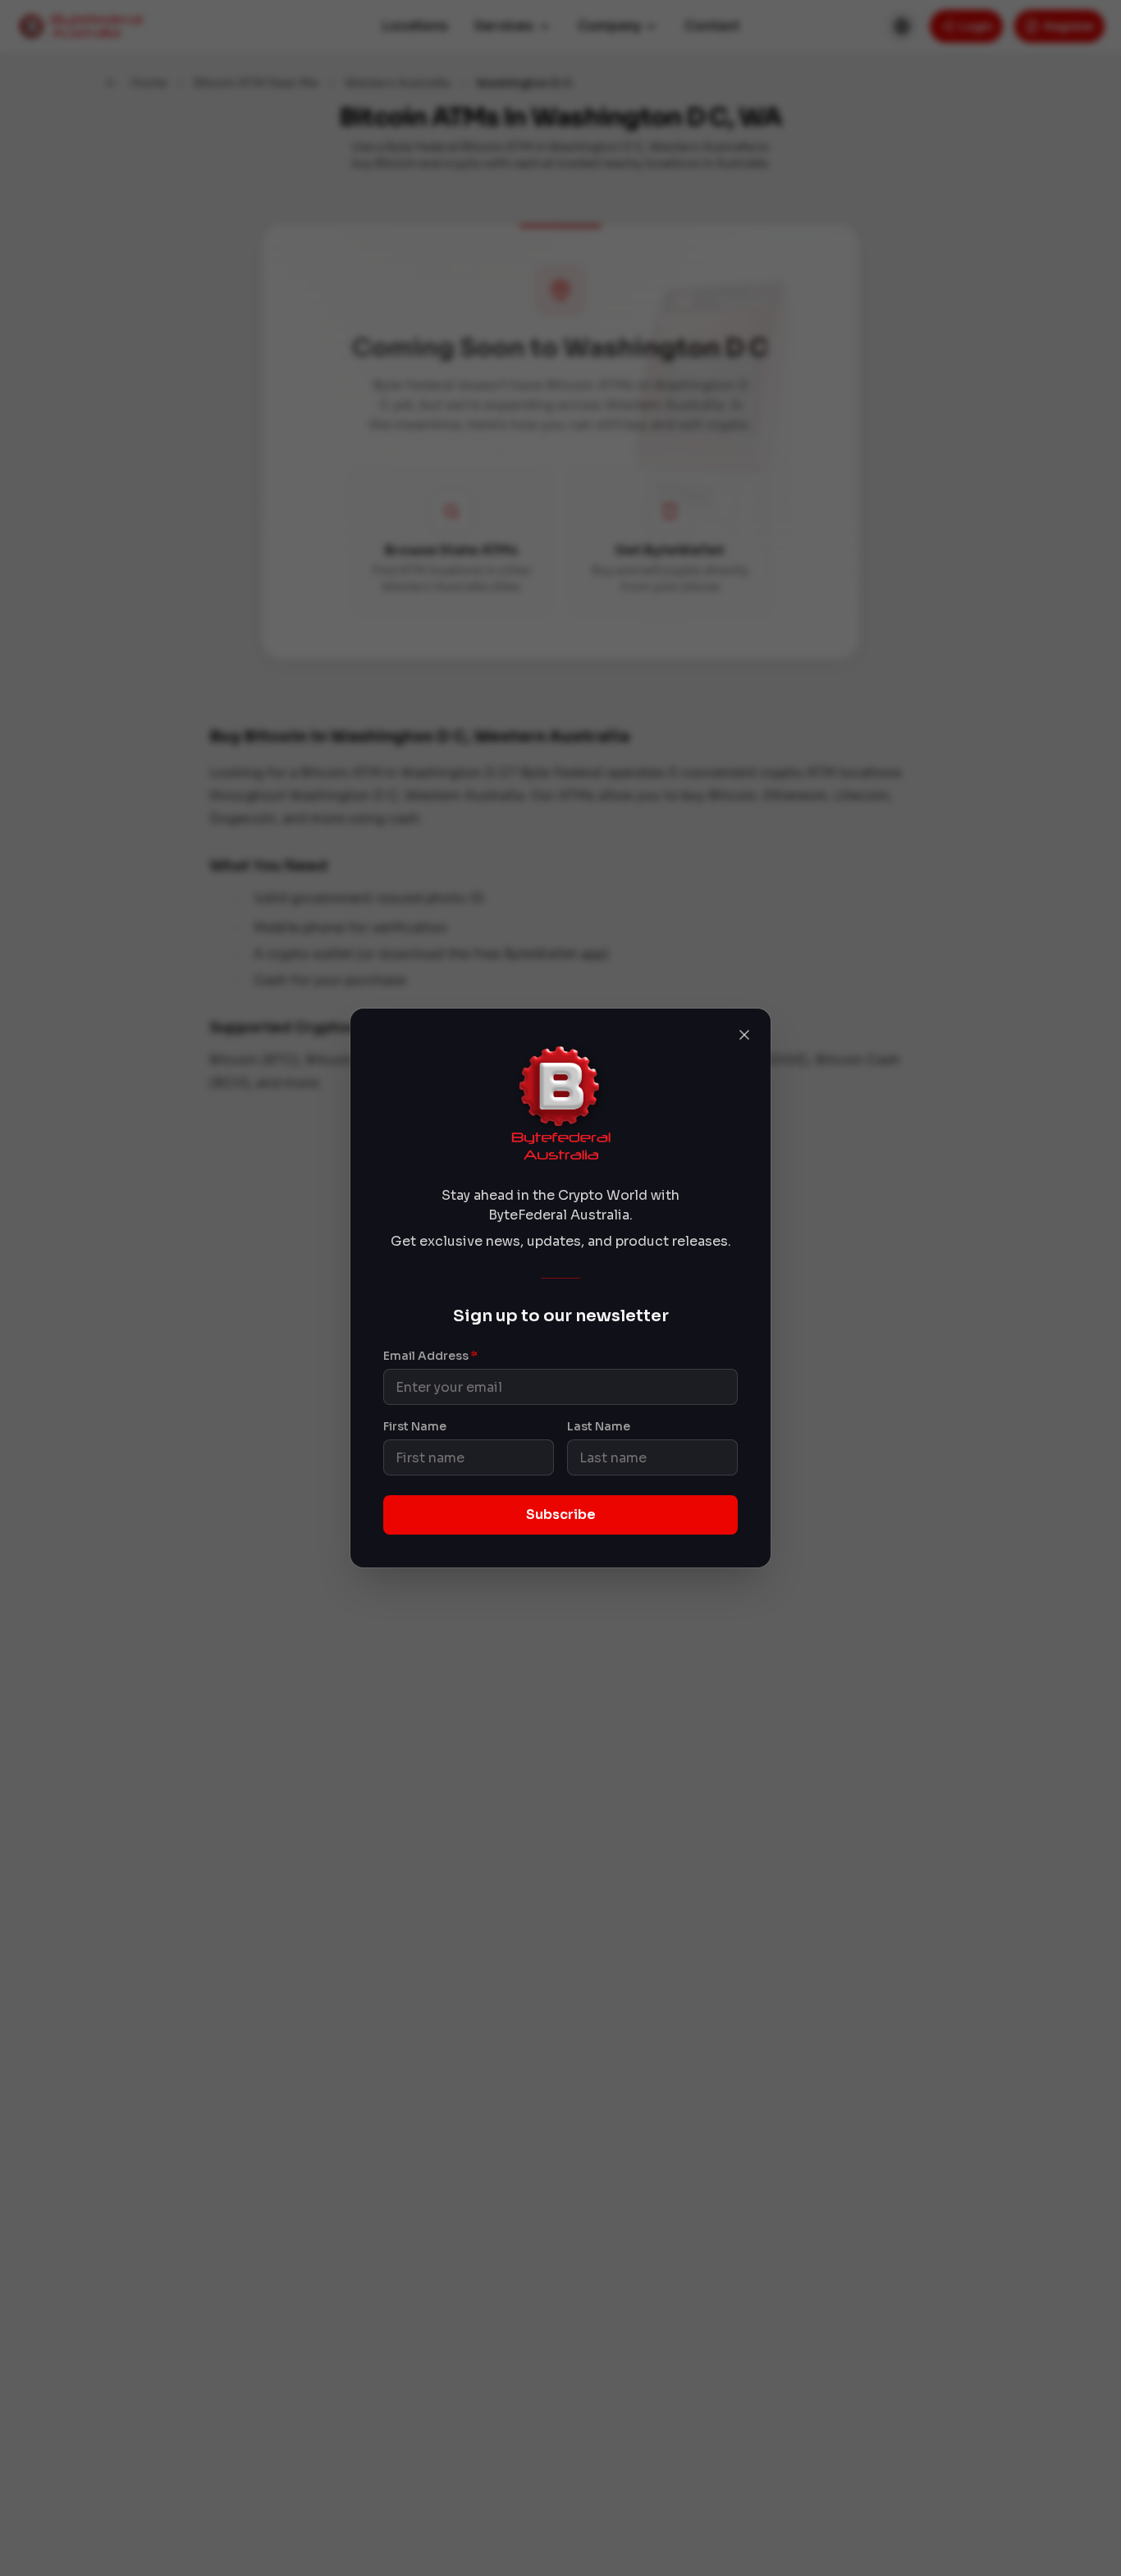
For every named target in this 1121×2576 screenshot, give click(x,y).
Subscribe (561, 1514)
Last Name (599, 1426)
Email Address (430, 1356)
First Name (415, 1426)
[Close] (744, 1035)
